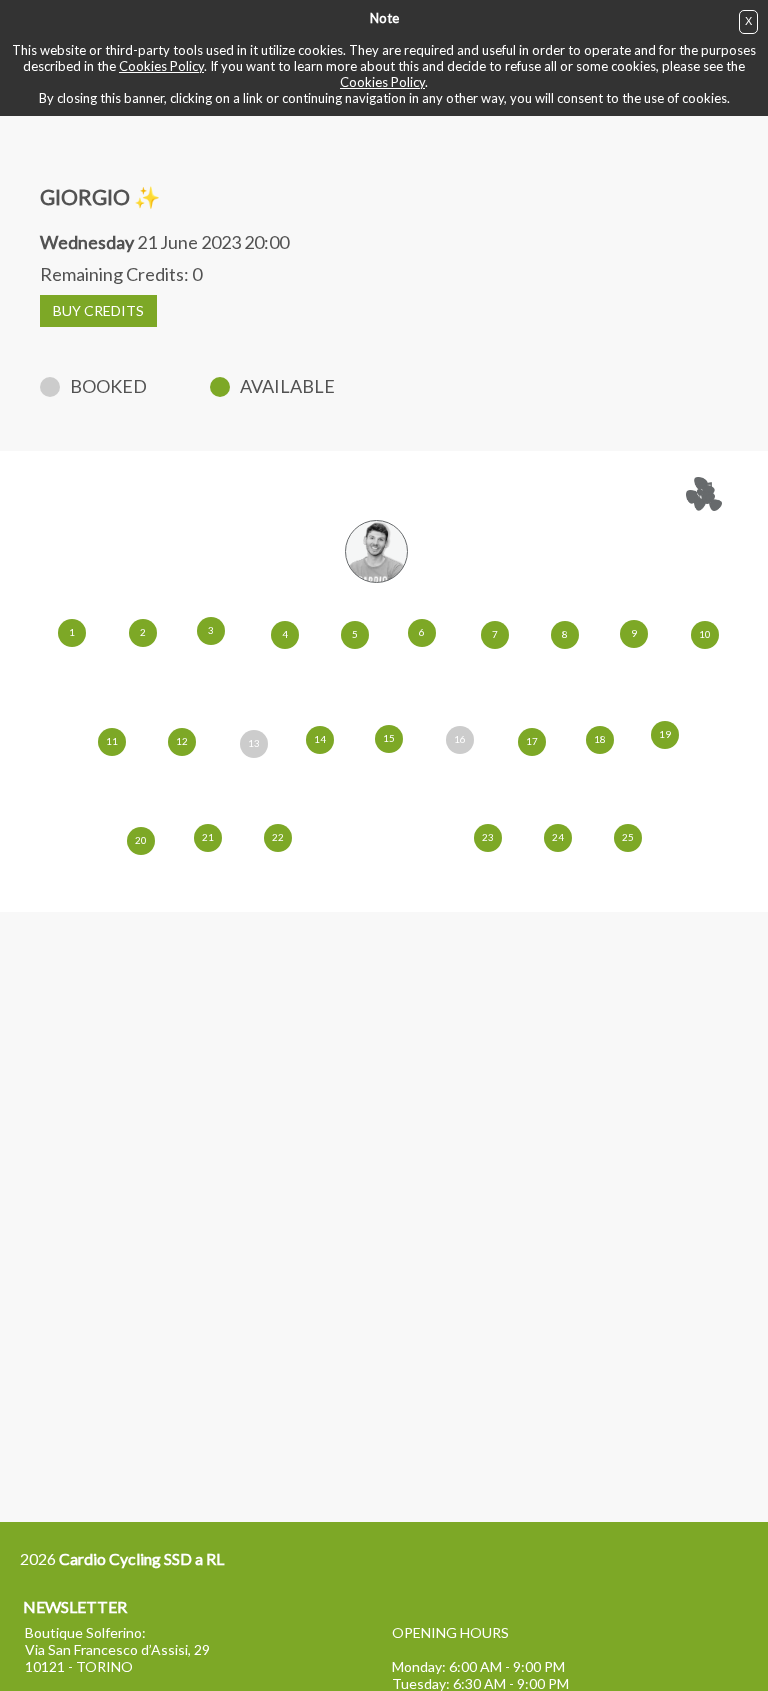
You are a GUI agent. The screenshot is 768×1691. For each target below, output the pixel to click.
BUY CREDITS (98, 310)
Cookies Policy (161, 66)
